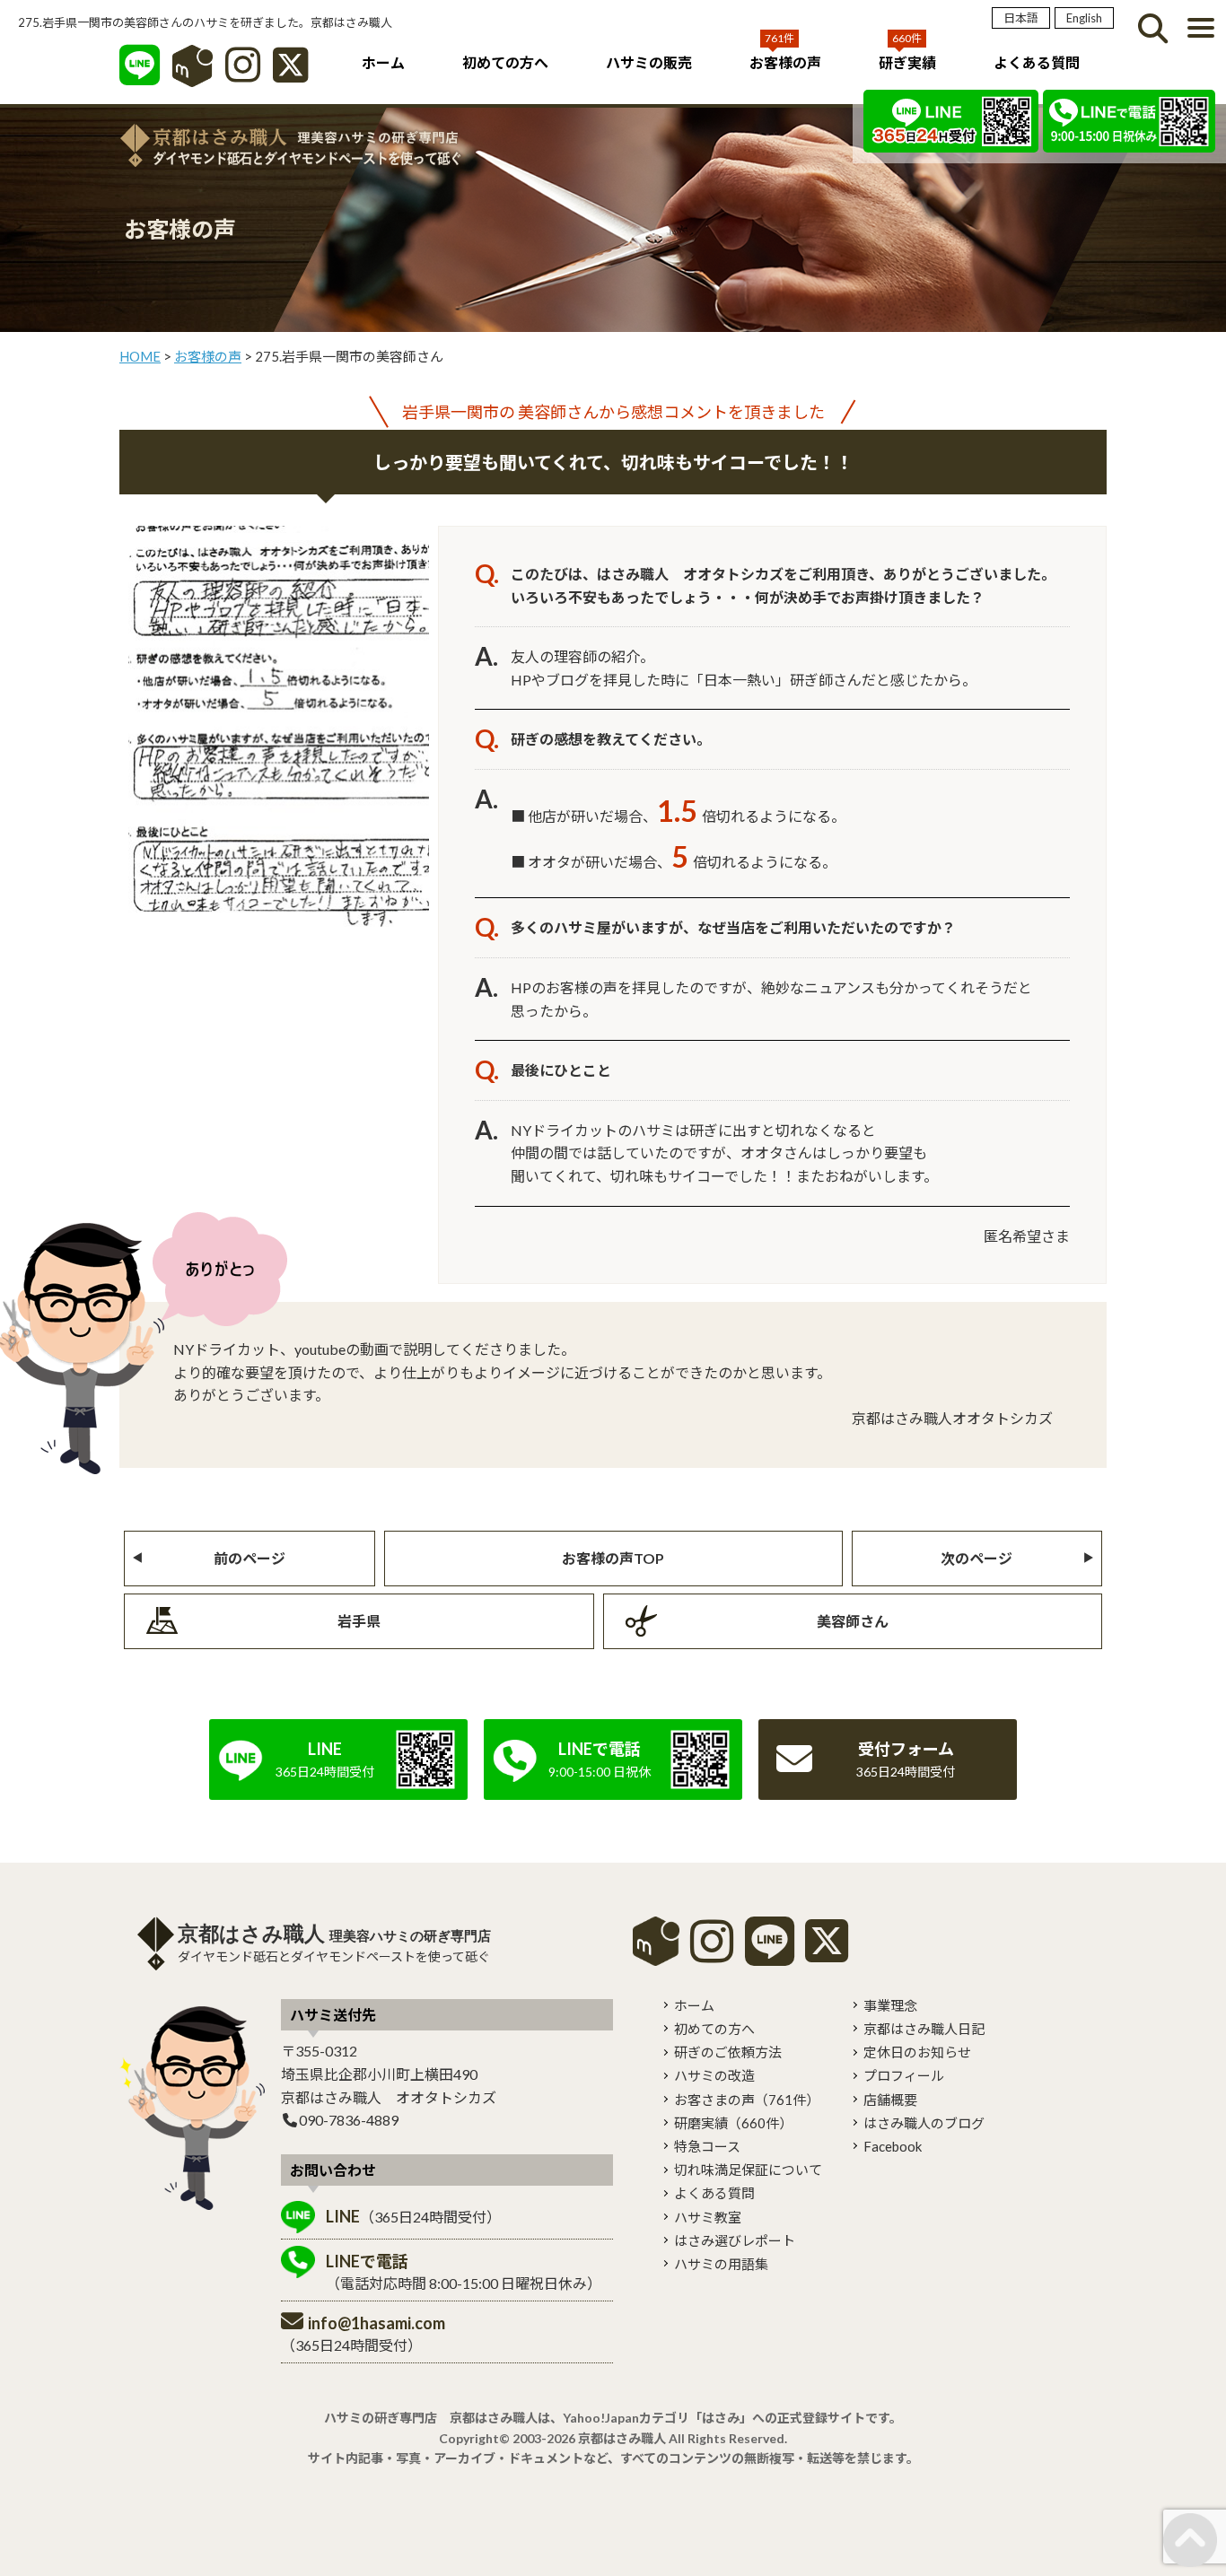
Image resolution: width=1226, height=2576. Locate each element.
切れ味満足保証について (748, 2170)
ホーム (383, 62)
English (1084, 18)
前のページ (250, 1558)
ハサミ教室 (708, 2217)
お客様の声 (785, 62)
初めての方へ (505, 62)
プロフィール (904, 2075)
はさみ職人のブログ (924, 2123)
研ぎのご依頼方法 (728, 2052)
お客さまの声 (747, 2100)
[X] (290, 74)
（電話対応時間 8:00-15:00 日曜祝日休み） (464, 2271)
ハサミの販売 (649, 62)
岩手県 (359, 1621)
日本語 (1021, 18)
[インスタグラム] (243, 74)
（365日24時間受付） (413, 2216)
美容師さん (853, 1621)
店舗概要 (890, 2100)
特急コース (707, 2146)
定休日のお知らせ (917, 2052)
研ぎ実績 (907, 62)
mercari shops (656, 1941)
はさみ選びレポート (735, 2240)
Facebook (893, 2146)
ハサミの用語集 (721, 2264)
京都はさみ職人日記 (924, 2029)
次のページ (976, 1558)
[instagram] (712, 1954)
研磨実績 (733, 2123)
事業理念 (890, 2005)
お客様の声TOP (613, 1558)
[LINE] (140, 74)
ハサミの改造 (714, 2075)
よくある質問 (1037, 62)
